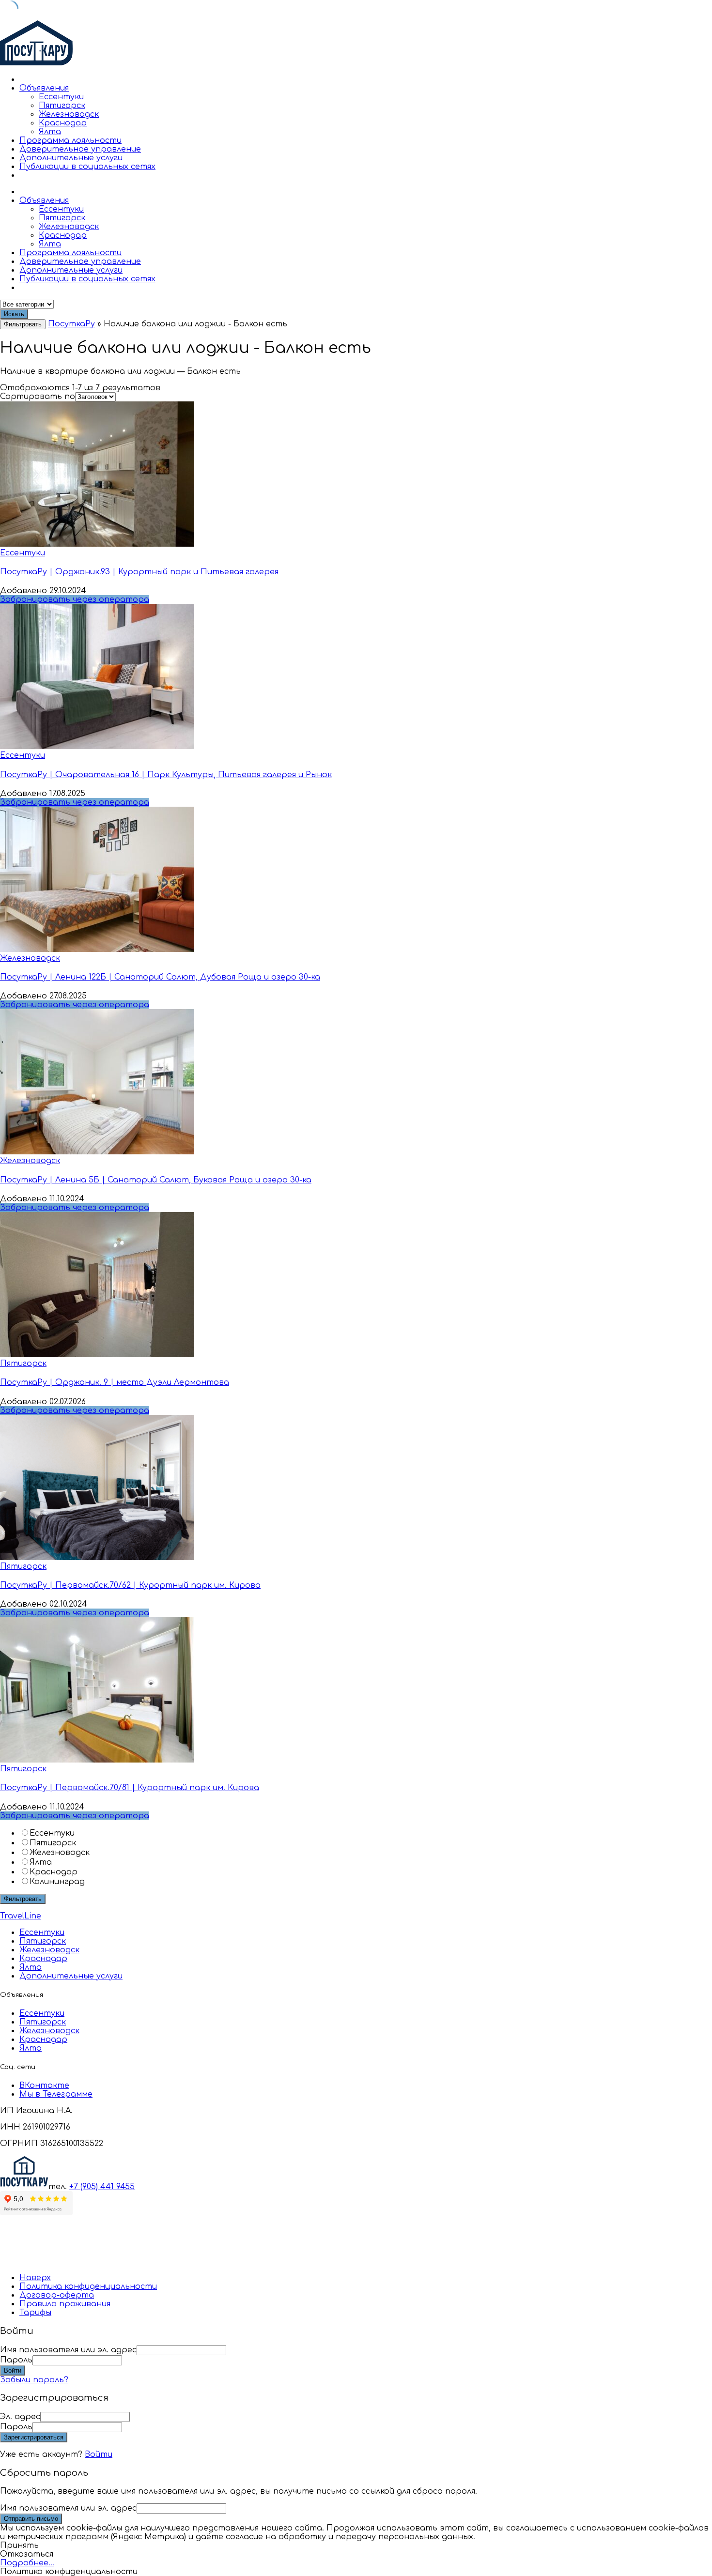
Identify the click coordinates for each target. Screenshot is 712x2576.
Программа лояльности (70, 140)
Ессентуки (61, 97)
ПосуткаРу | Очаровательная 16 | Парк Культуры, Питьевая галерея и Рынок (166, 775)
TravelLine (21, 1916)
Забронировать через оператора (75, 599)
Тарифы (35, 2313)
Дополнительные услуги (71, 158)
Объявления (44, 88)
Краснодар (63, 123)
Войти (99, 2454)
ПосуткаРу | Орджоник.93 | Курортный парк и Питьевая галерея (139, 572)
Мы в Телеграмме (56, 2094)
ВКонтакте (44, 2085)
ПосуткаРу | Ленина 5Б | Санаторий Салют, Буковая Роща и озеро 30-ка (156, 1180)
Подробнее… (27, 2563)
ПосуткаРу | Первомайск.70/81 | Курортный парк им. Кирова (130, 1788)
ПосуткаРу (71, 324)
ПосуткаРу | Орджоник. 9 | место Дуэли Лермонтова (115, 1382)
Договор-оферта (57, 2295)
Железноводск (69, 114)
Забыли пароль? (34, 2380)
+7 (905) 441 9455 (102, 2187)
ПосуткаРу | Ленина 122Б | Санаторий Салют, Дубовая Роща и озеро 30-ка (160, 977)
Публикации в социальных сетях (87, 167)
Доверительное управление (80, 149)
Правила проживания (65, 2304)
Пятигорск (62, 106)
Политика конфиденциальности (88, 2286)
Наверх (35, 2278)
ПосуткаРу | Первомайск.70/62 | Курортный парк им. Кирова (130, 1585)
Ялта (50, 132)
